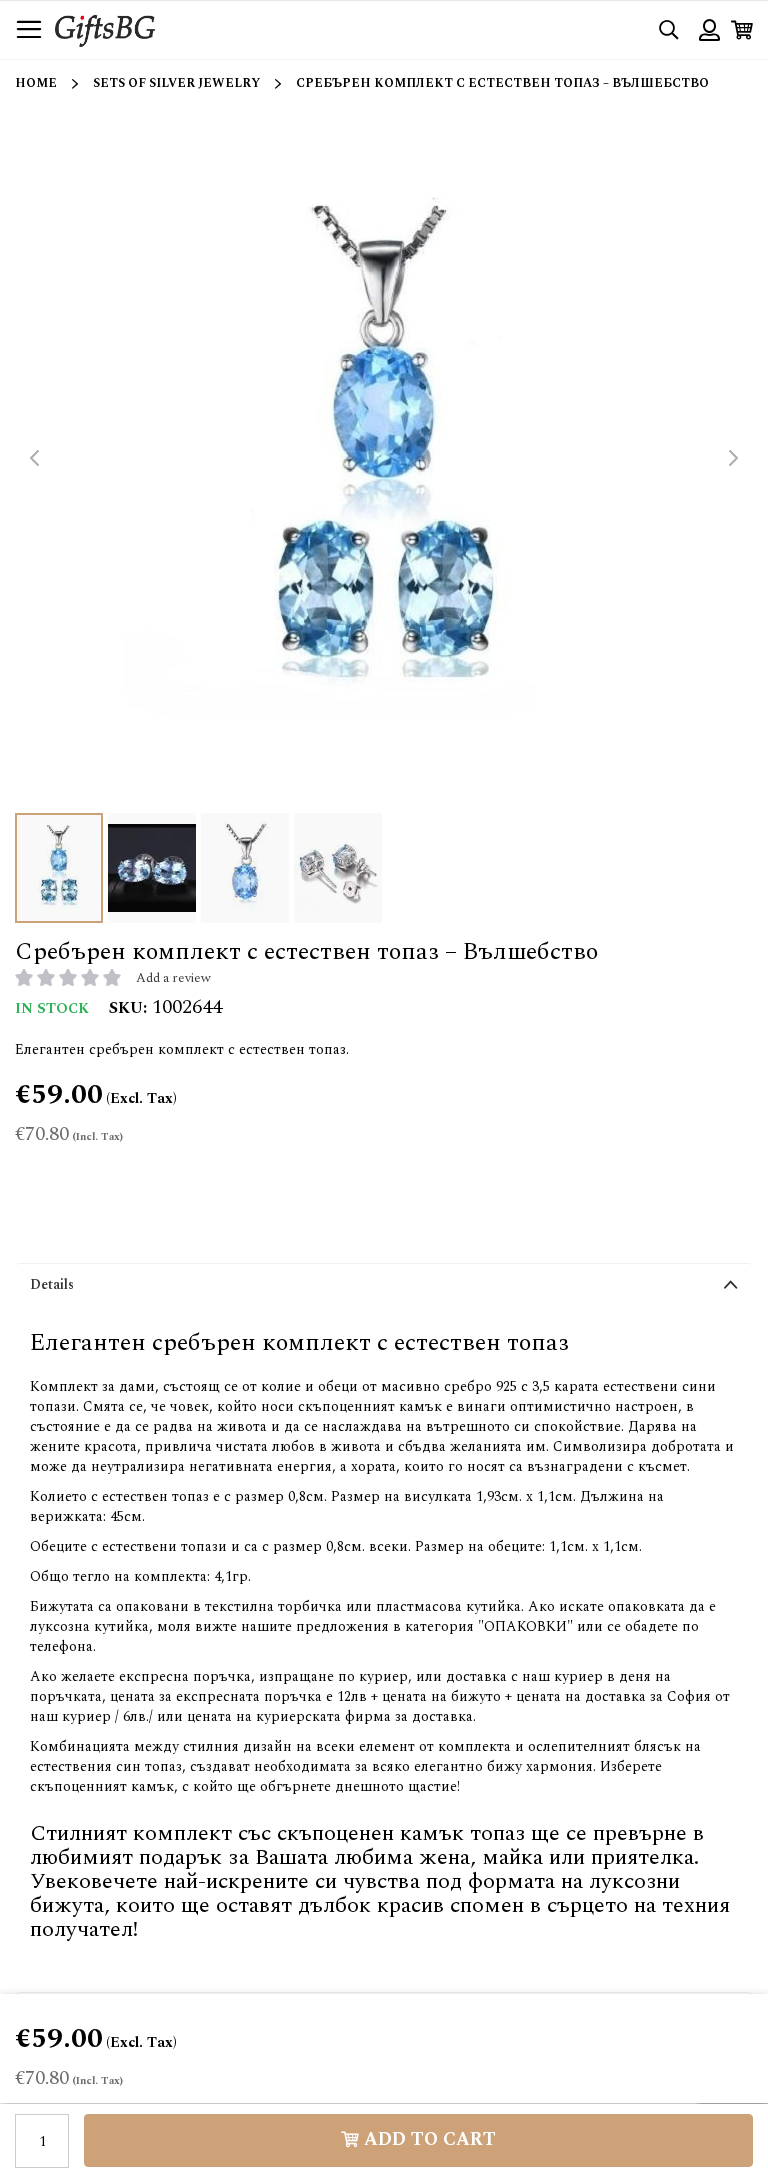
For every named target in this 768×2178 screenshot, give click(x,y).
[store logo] (105, 29)
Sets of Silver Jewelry (176, 83)
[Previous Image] (35, 458)
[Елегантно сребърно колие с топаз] (245, 868)
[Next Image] (733, 458)
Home (36, 83)
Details (52, 1284)
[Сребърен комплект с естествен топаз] (59, 868)
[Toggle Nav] (29, 30)
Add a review (173, 978)
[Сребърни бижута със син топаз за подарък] (152, 868)
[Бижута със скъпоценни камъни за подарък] (338, 868)
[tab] (384, 1289)
